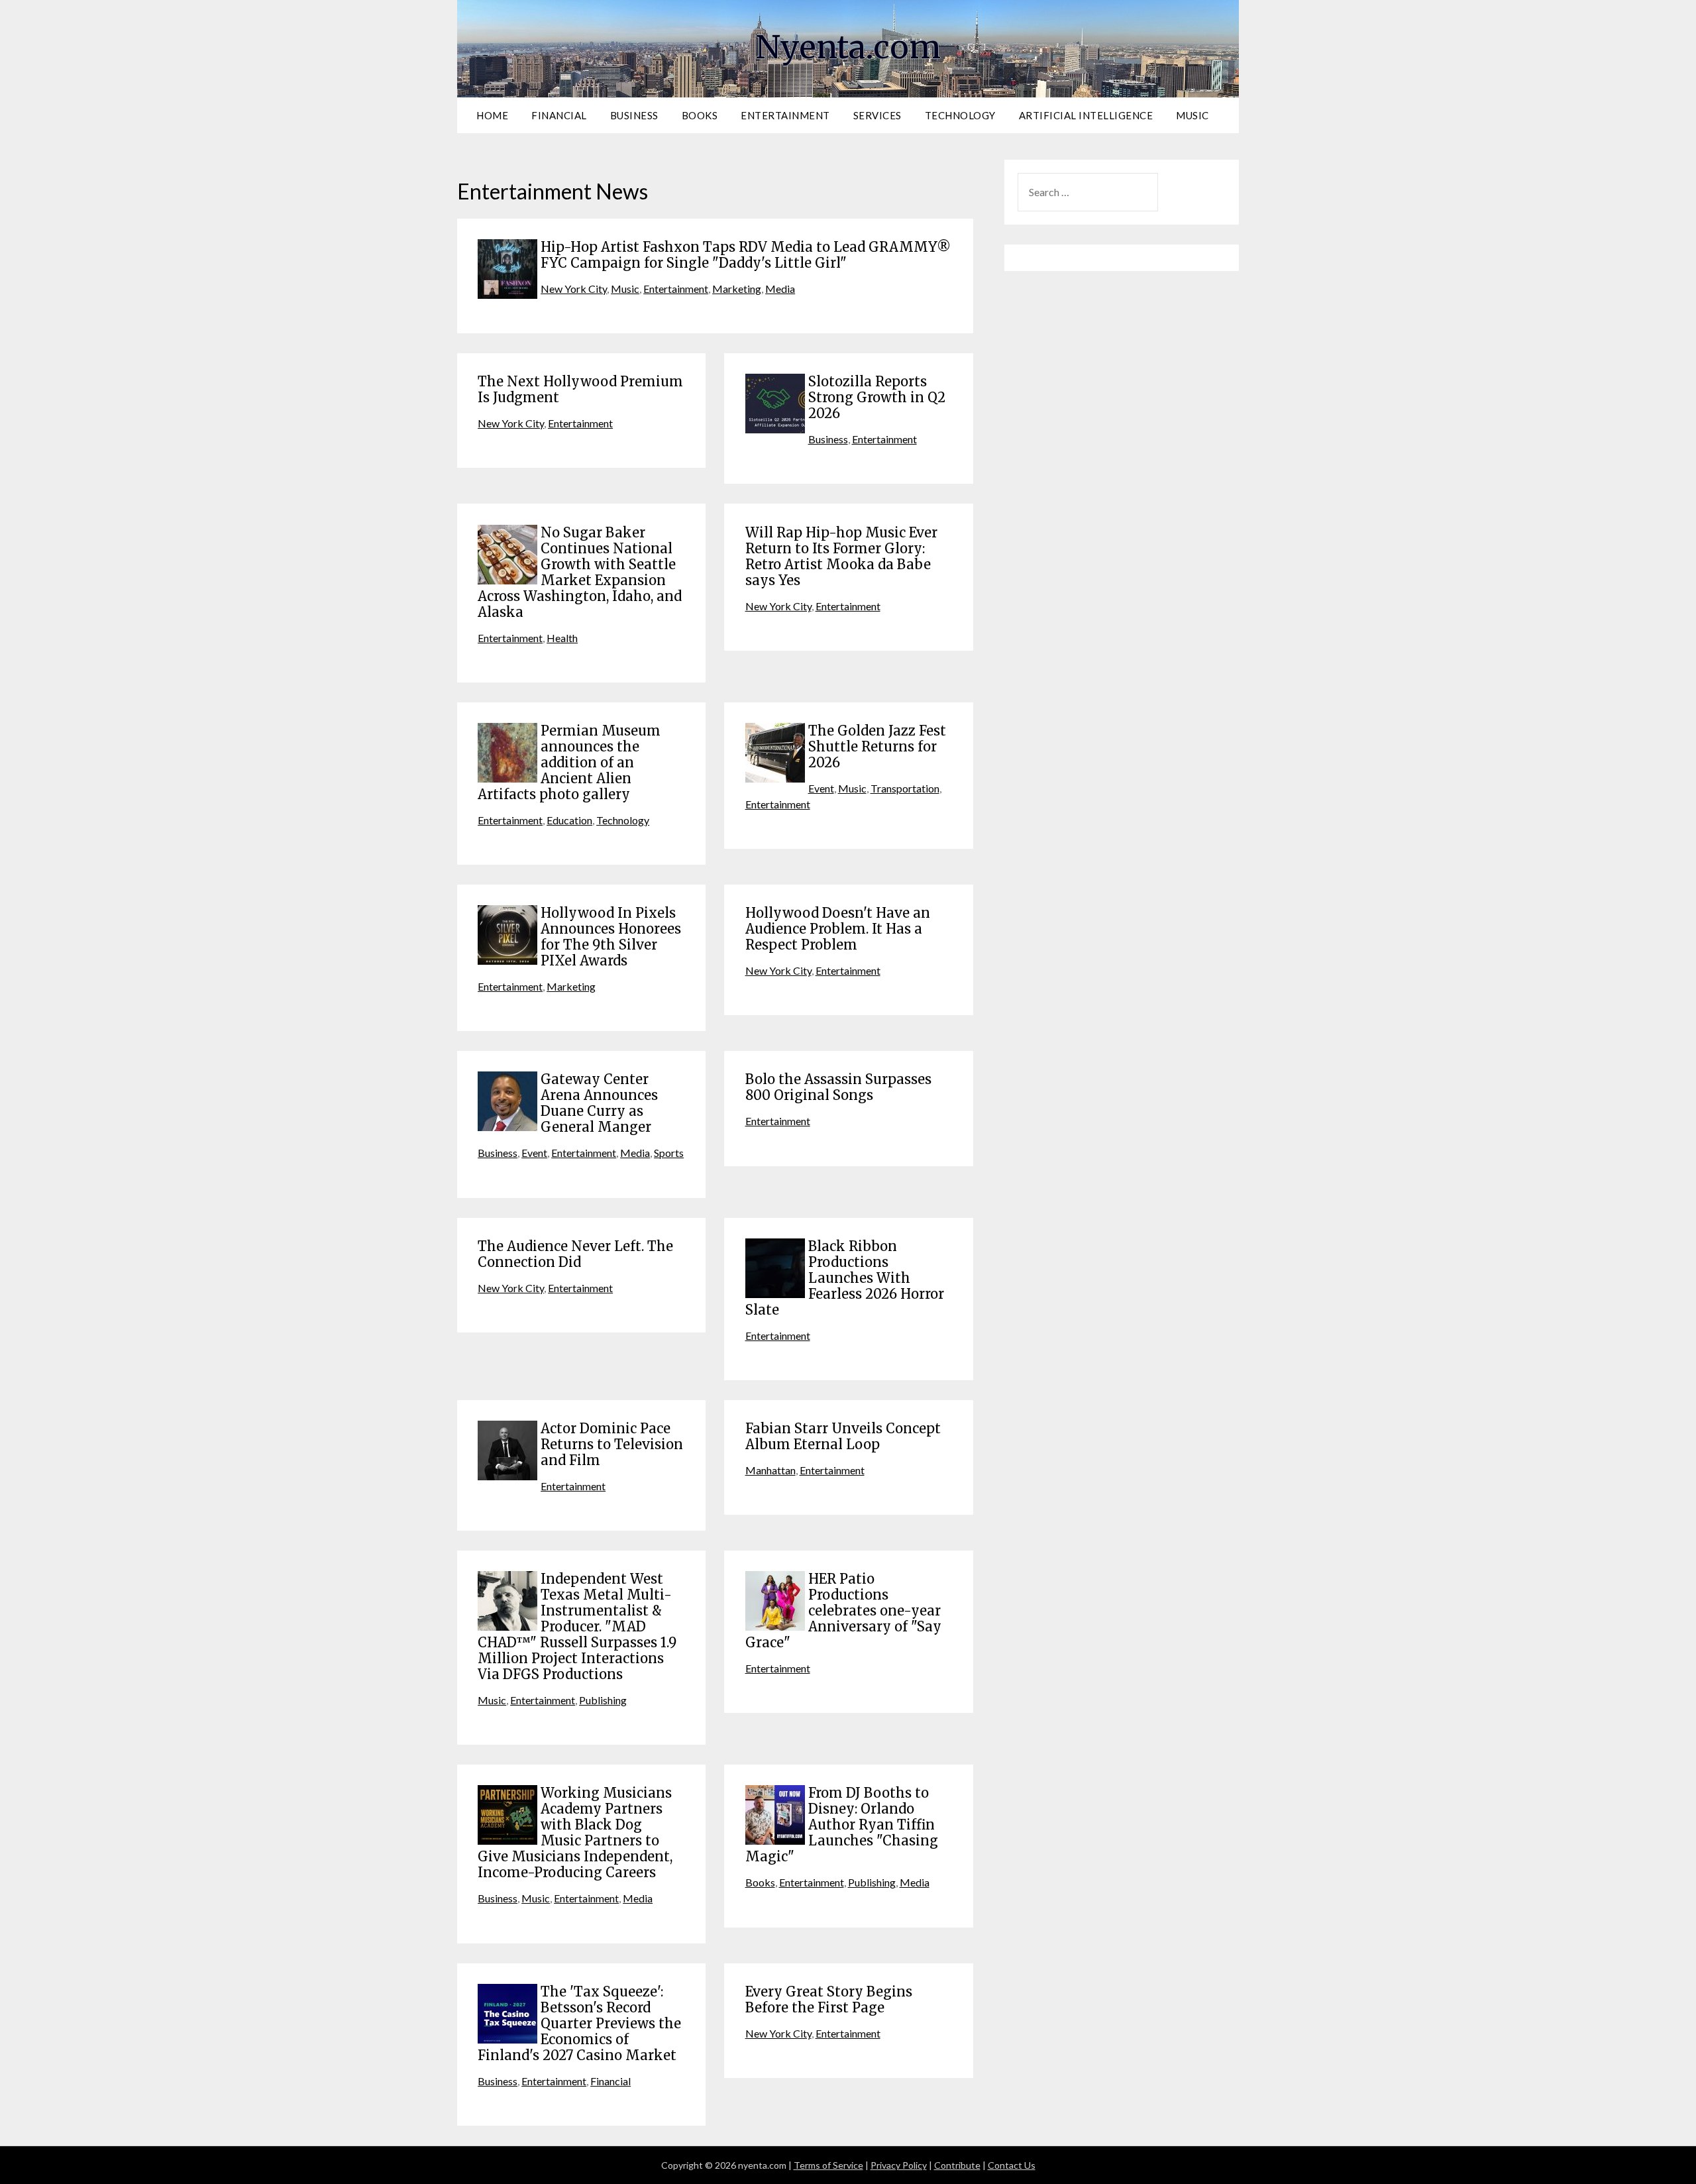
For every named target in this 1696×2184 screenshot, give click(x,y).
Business (634, 115)
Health (562, 638)
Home (492, 115)
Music (1192, 115)
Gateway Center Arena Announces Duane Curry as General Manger (599, 1103)
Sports (669, 1153)
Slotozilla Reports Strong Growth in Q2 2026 (877, 397)
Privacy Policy (899, 2165)
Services (877, 115)
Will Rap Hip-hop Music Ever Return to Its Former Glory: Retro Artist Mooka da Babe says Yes (841, 556)
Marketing (737, 289)
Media (780, 289)
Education (569, 820)
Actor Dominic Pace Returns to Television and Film (612, 1444)
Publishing (603, 1700)
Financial (559, 115)
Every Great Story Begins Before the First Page (829, 1999)
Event (821, 788)
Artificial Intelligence (1086, 115)
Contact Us (1012, 2165)
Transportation (905, 788)
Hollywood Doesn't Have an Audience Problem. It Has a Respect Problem (838, 929)
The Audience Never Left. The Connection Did (575, 1254)
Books (700, 115)
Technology (960, 115)
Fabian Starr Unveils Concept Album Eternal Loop (843, 1436)
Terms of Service (828, 2165)
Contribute (957, 2165)
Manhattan (770, 1470)
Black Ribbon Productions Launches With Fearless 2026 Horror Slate (845, 1278)
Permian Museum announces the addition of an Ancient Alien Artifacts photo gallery (569, 762)
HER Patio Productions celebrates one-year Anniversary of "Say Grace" (843, 1611)
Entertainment (785, 115)
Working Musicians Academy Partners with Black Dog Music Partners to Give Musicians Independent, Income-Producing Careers (575, 1832)
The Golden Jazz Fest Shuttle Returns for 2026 (877, 746)
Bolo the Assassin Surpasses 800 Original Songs (838, 1087)
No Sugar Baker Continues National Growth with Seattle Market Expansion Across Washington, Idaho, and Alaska (580, 572)
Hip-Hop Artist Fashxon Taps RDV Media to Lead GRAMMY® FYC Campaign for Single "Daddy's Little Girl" (746, 255)
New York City (574, 289)
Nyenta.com (848, 47)
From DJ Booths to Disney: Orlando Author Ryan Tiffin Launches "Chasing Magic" (842, 1825)
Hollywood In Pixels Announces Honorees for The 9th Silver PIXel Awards (611, 937)
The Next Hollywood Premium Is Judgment (580, 389)
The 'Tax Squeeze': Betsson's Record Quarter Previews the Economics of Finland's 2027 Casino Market (579, 2023)
